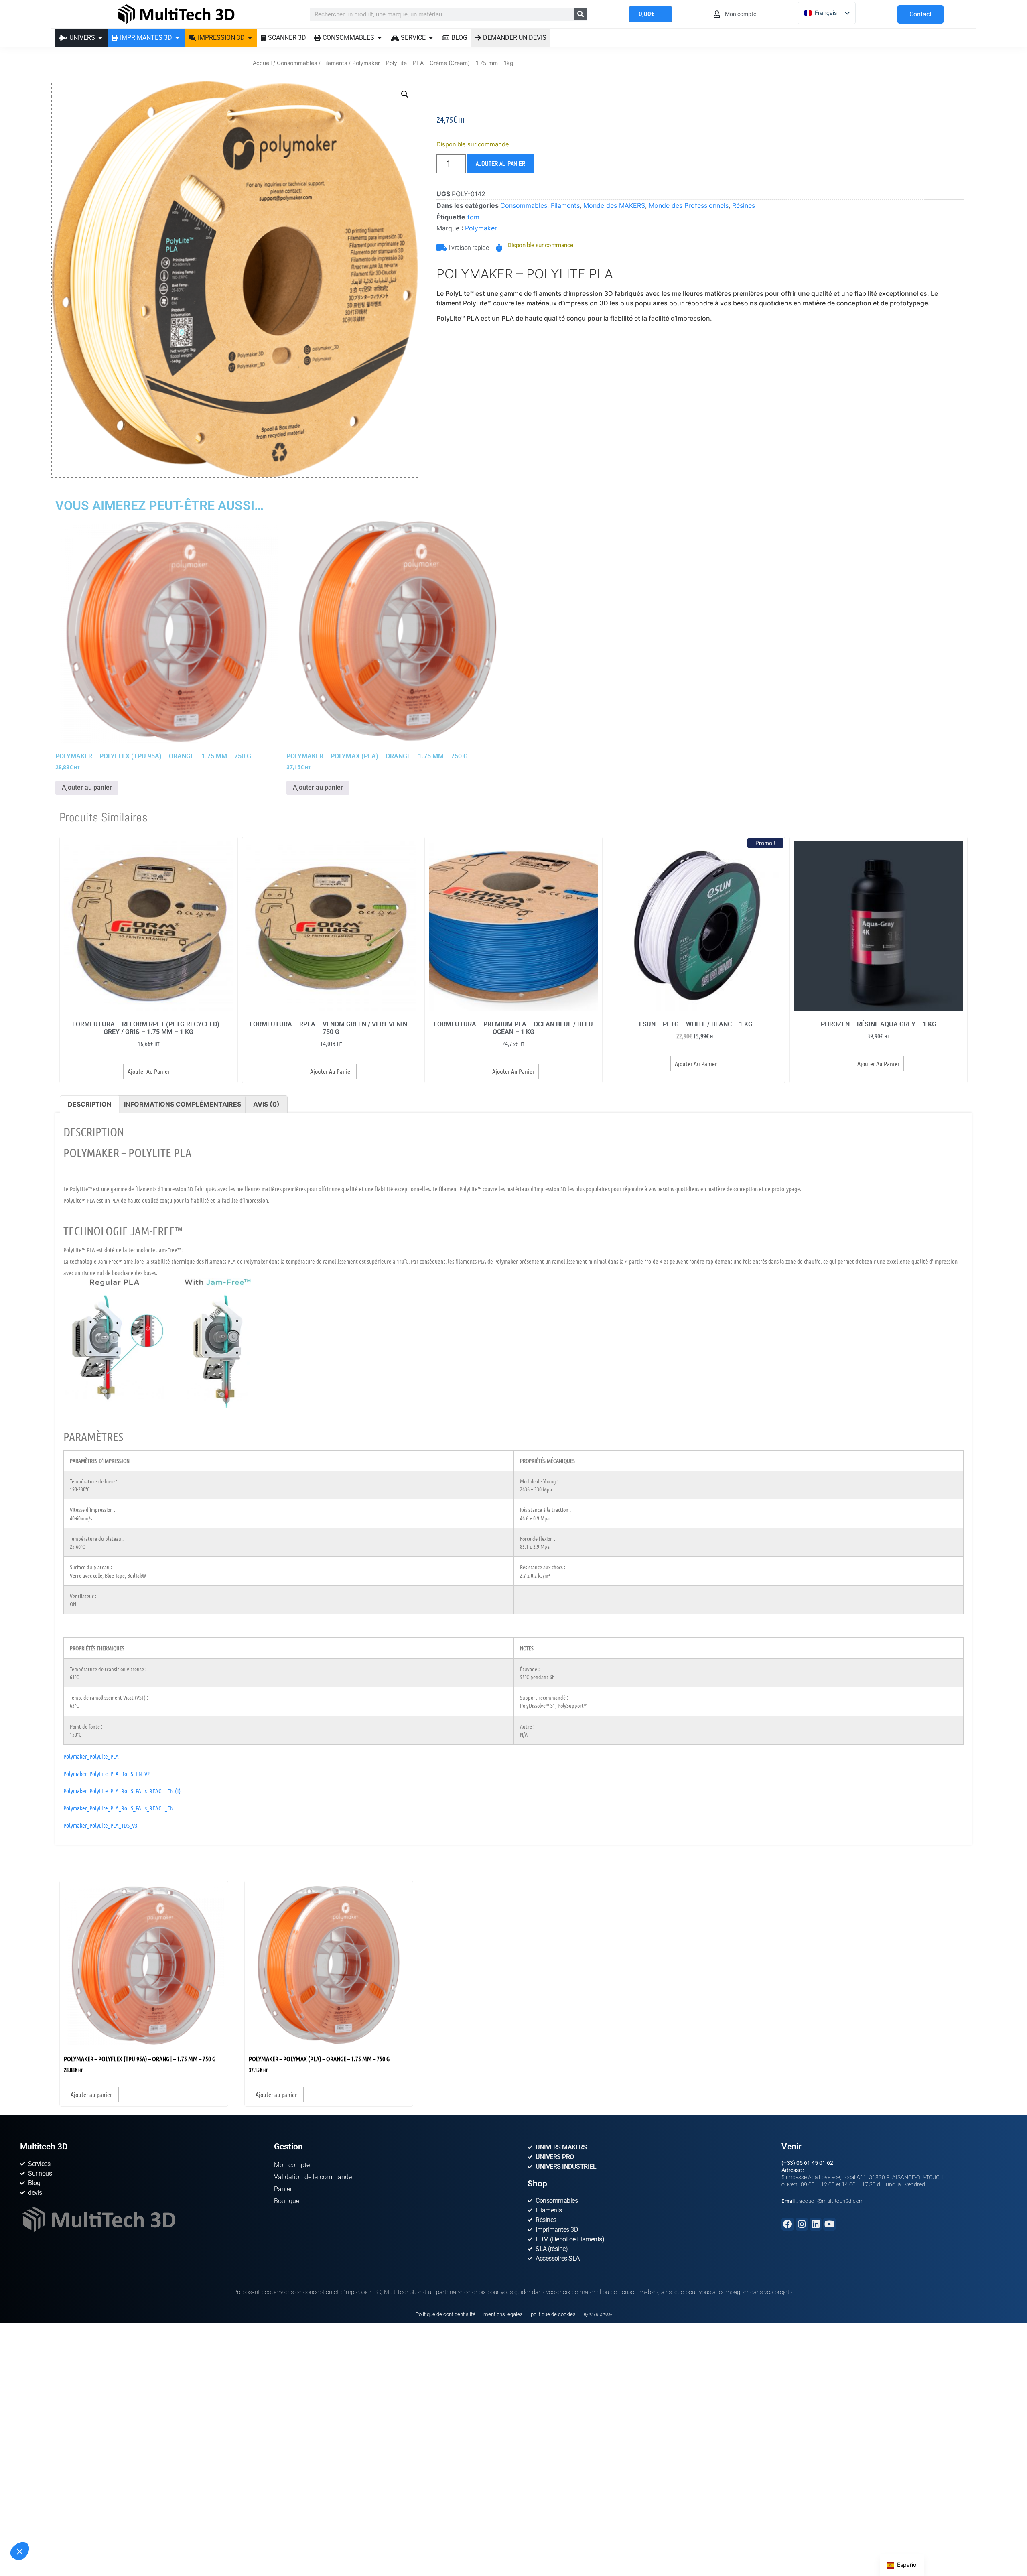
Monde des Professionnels (689, 205)
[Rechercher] (580, 14)
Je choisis (92, 2535)
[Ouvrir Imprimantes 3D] (177, 38)
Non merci (36, 2535)
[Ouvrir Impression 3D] (250, 38)
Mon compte (292, 2165)
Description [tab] (90, 1104)
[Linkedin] (816, 2224)
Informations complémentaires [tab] (183, 1104)
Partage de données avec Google (59, 2503)
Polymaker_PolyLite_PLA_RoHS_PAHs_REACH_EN (119, 1808)
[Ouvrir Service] (431, 38)
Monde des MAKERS (614, 205)
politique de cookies (553, 2314)
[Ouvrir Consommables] (380, 38)
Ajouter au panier (500, 164)
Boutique (287, 2201)
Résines (744, 205)
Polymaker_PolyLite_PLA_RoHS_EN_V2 (107, 1774)
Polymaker (481, 228)
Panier (283, 2189)
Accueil (262, 63)
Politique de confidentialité (446, 2314)
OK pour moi (148, 2535)
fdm (473, 217)
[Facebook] (788, 2224)
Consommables (297, 63)
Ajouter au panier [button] (87, 787)
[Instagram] (802, 2224)
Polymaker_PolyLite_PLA (91, 1756)
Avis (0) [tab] (266, 1104)
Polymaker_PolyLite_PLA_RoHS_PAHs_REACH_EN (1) (122, 1791)
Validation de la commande (313, 2177)
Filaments (335, 63)
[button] (20, 2551)
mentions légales (503, 2314)
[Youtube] (829, 2224)
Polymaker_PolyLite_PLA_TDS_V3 (100, 1825)
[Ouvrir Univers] (100, 38)
